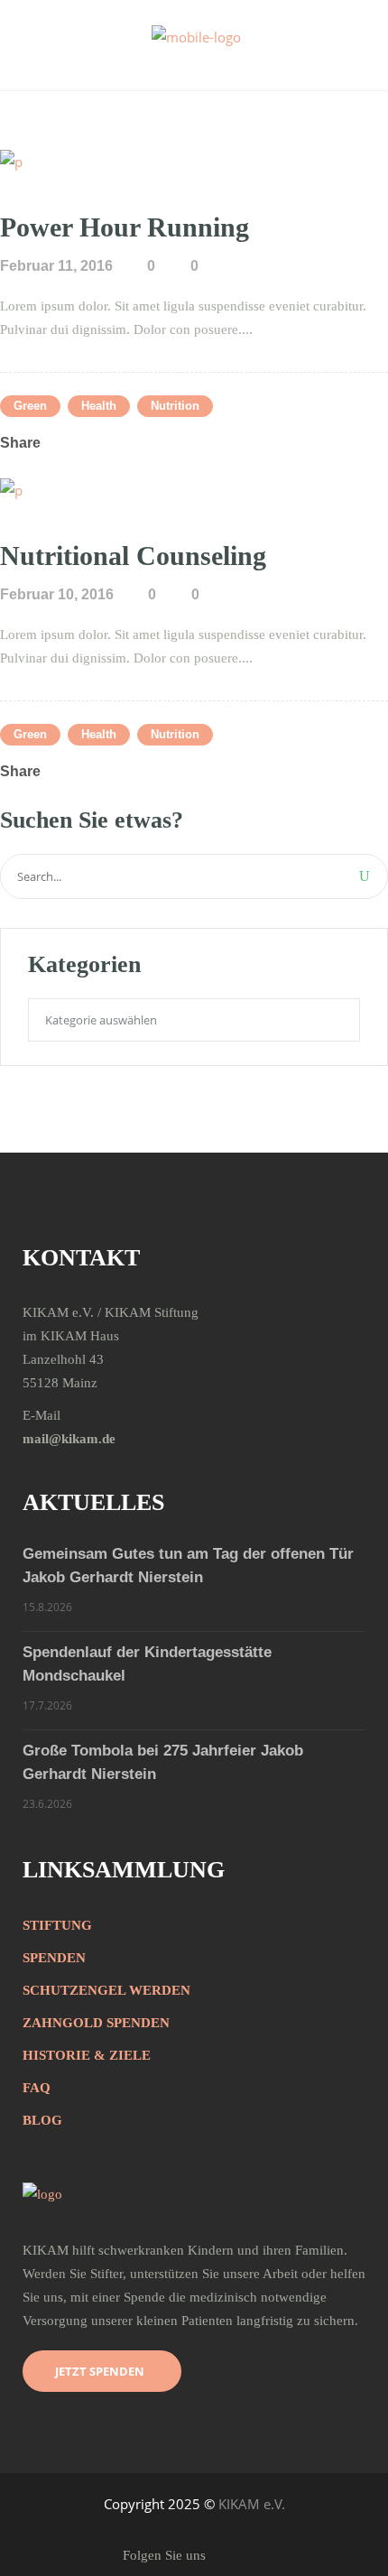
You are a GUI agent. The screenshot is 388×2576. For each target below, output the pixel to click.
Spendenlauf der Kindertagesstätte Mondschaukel (147, 1664)
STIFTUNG (57, 1925)
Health (99, 406)
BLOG (42, 2120)
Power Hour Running (125, 227)
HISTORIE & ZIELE (87, 2055)
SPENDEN (54, 1958)
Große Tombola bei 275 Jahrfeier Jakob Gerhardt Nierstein (163, 1762)
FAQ (37, 2088)
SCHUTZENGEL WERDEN (106, 1990)
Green (30, 406)
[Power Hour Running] (11, 160)
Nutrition (175, 406)
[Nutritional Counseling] (11, 488)
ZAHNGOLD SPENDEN (96, 2023)
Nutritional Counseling (133, 556)
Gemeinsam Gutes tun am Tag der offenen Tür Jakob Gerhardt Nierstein (188, 1566)
